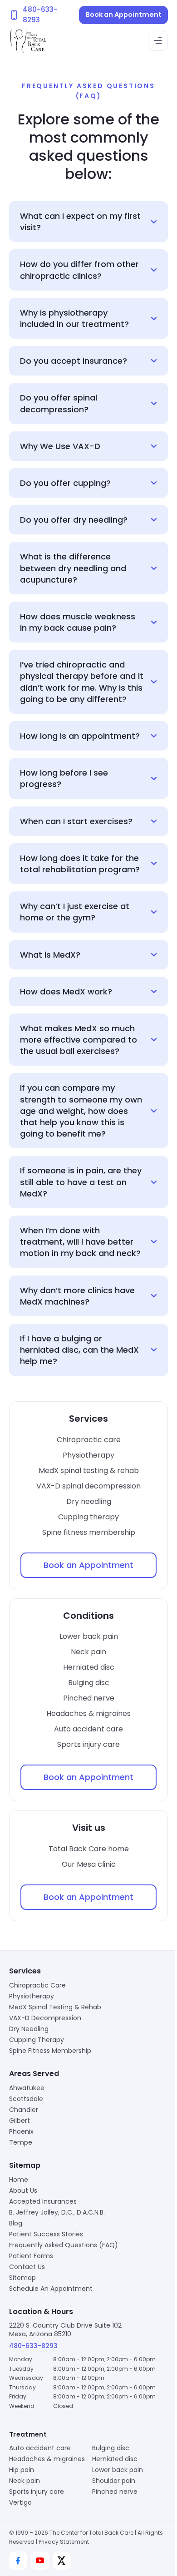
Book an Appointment (124, 15)
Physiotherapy (85, 1501)
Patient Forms (31, 2302)
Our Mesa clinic (85, 1910)
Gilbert (20, 2166)
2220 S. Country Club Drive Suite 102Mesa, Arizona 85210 (65, 2376)
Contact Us (27, 2313)
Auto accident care (85, 1775)
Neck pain (85, 1698)
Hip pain (22, 2525)
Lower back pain (85, 1682)
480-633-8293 (33, 2392)
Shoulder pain (111, 2536)
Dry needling (85, 1547)
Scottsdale (26, 2145)
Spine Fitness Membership (50, 2096)
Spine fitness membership (85, 1578)
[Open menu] (158, 41)
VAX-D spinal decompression (85, 1532)
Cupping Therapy (37, 2086)
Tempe (21, 2188)
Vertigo (20, 2557)
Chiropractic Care (37, 2031)
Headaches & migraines (85, 1759)
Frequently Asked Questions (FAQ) (64, 2291)
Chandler (24, 2156)
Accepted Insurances (43, 2247)
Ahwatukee (27, 2134)
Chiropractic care (85, 1486)
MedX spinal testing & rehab (85, 1516)
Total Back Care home (85, 1895)
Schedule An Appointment (51, 2334)
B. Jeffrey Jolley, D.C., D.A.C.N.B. (57, 2258)
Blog (16, 2269)
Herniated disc (85, 1713)
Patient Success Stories (46, 2280)
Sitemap (22, 2324)
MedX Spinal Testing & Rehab (55, 2053)
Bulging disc (85, 1728)
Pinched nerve (85, 1744)
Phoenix (21, 2177)
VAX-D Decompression (45, 2064)
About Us (23, 2236)
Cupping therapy (85, 1563)
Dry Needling (29, 2075)
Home (19, 2225)
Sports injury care (85, 1790)
